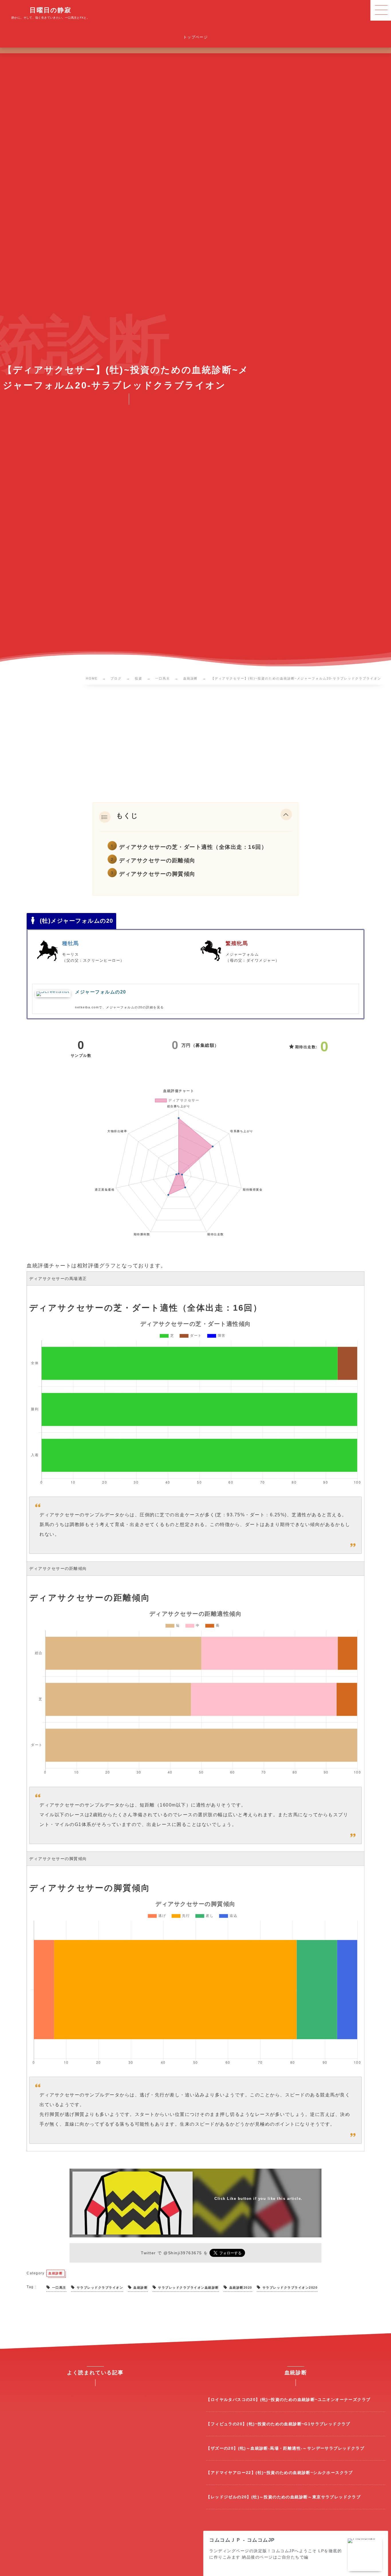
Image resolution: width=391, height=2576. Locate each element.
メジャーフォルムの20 (101, 992)
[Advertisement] (195, 745)
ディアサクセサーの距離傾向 (157, 860)
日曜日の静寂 (50, 10)
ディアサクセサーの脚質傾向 (157, 874)
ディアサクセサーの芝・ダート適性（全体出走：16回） (193, 847)
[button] (286, 816)
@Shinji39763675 (183, 2253)
